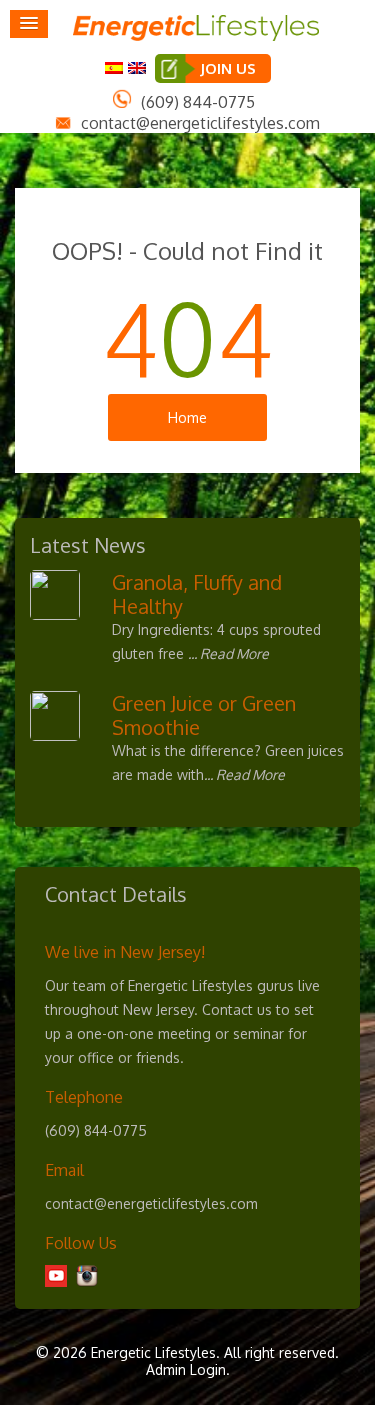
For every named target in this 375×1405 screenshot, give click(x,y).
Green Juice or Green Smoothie (204, 715)
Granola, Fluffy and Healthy (197, 594)
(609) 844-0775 (198, 102)
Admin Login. (188, 1369)
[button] (29, 24)
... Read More (228, 653)
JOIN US (228, 68)
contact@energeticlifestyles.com (200, 123)
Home (187, 417)
